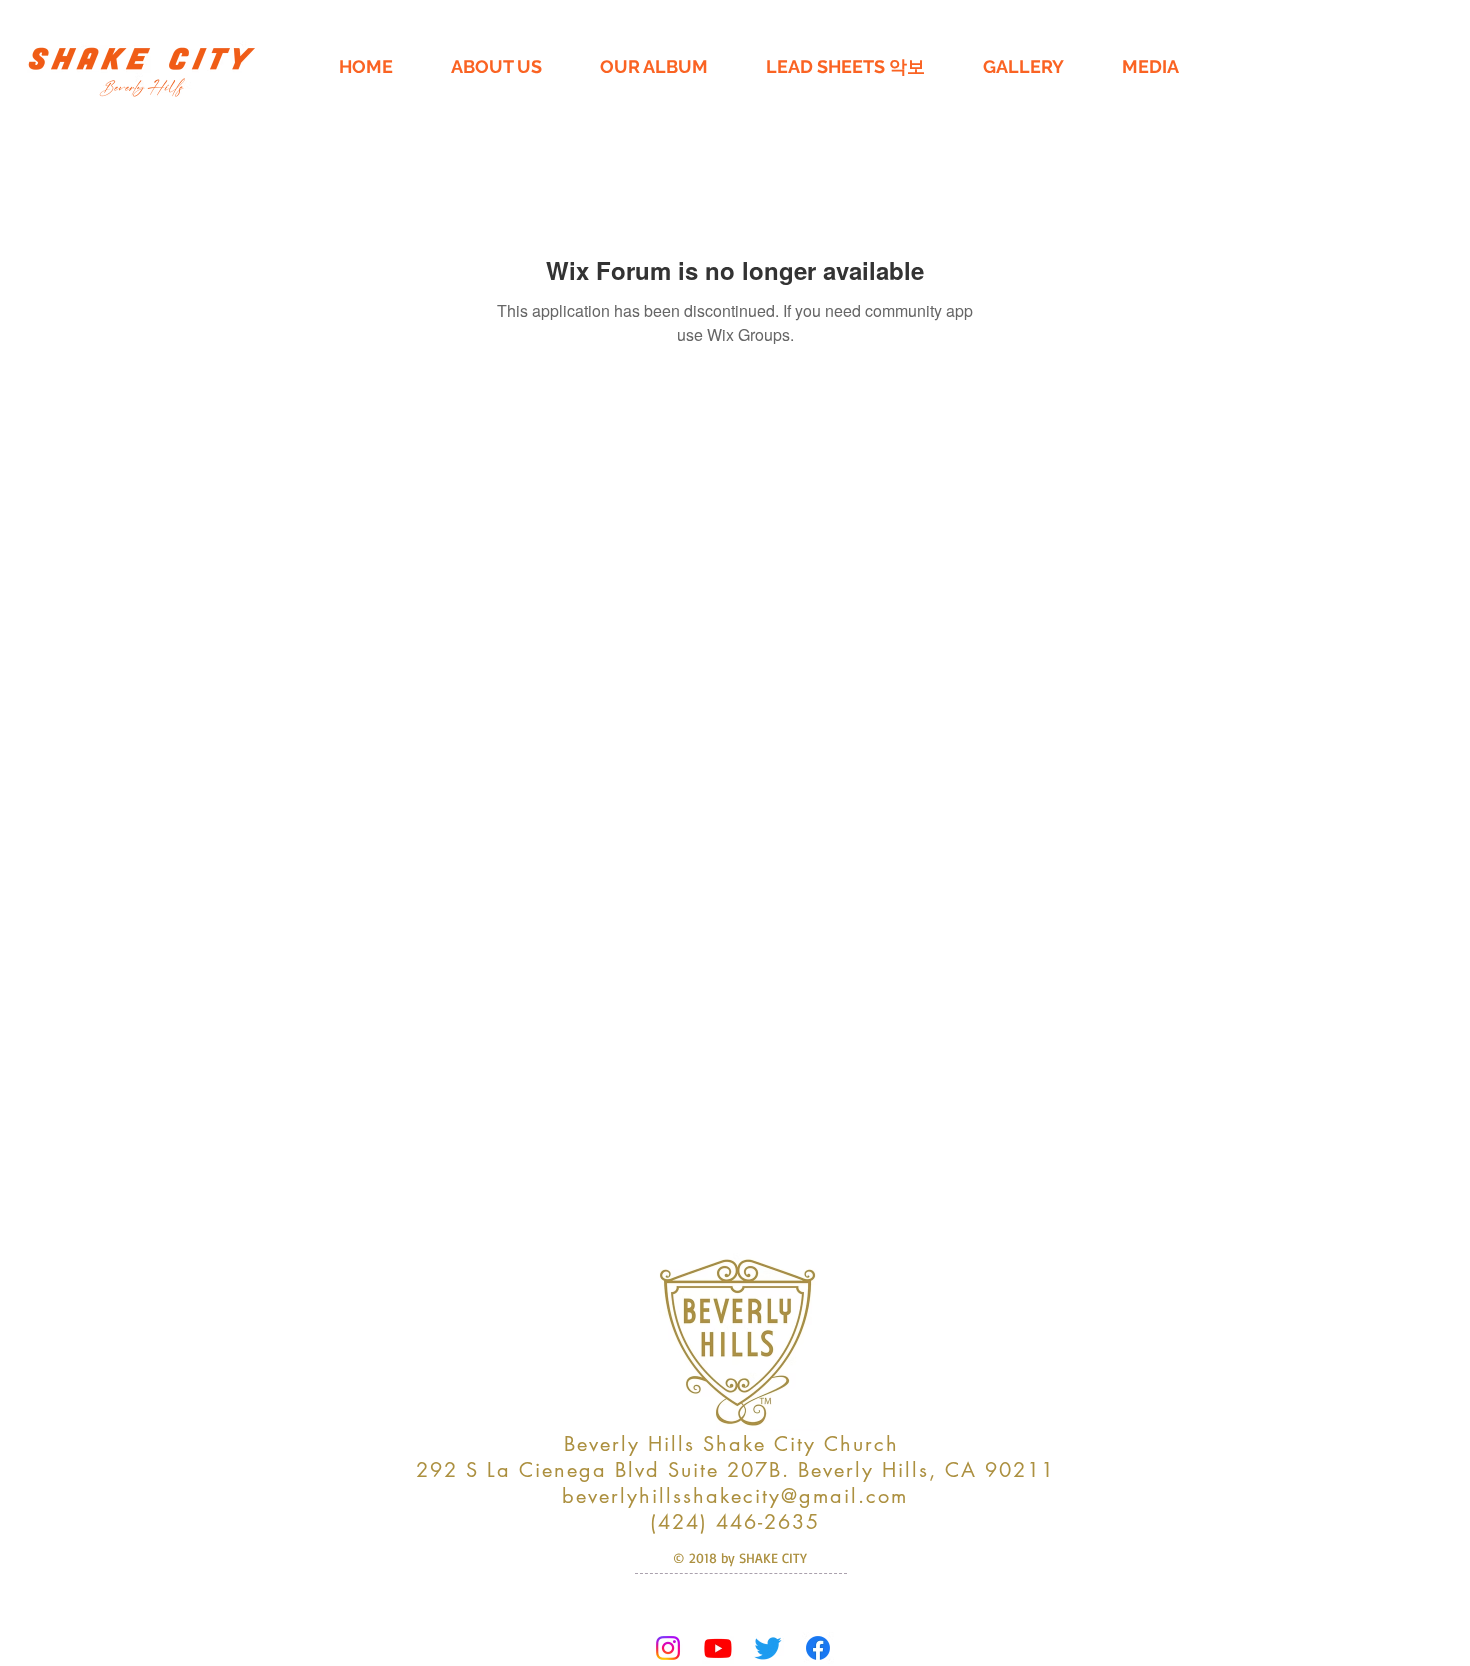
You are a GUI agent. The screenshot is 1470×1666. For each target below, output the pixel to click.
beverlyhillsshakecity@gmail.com (735, 1496)
